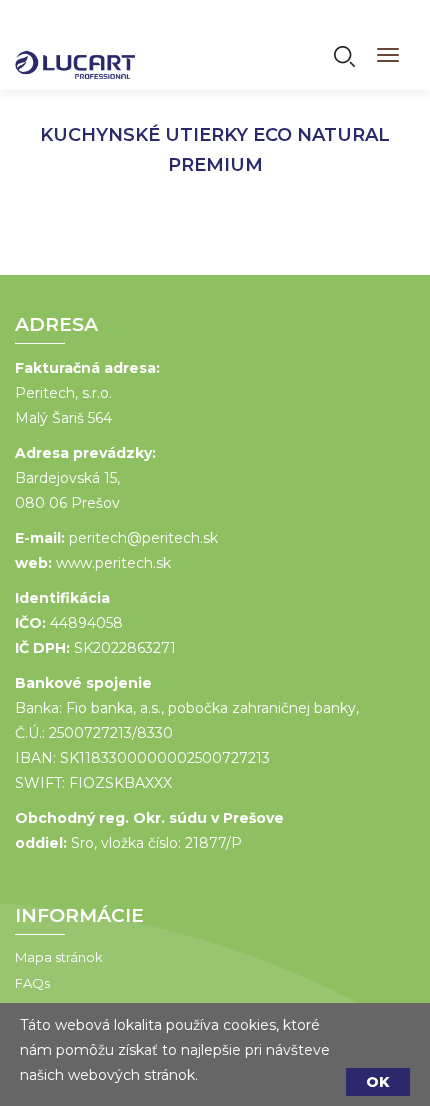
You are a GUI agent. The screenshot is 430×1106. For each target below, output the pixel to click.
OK (378, 1082)
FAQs (32, 983)
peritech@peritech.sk (143, 538)
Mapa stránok (59, 957)
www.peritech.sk (113, 563)
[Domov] (75, 52)
